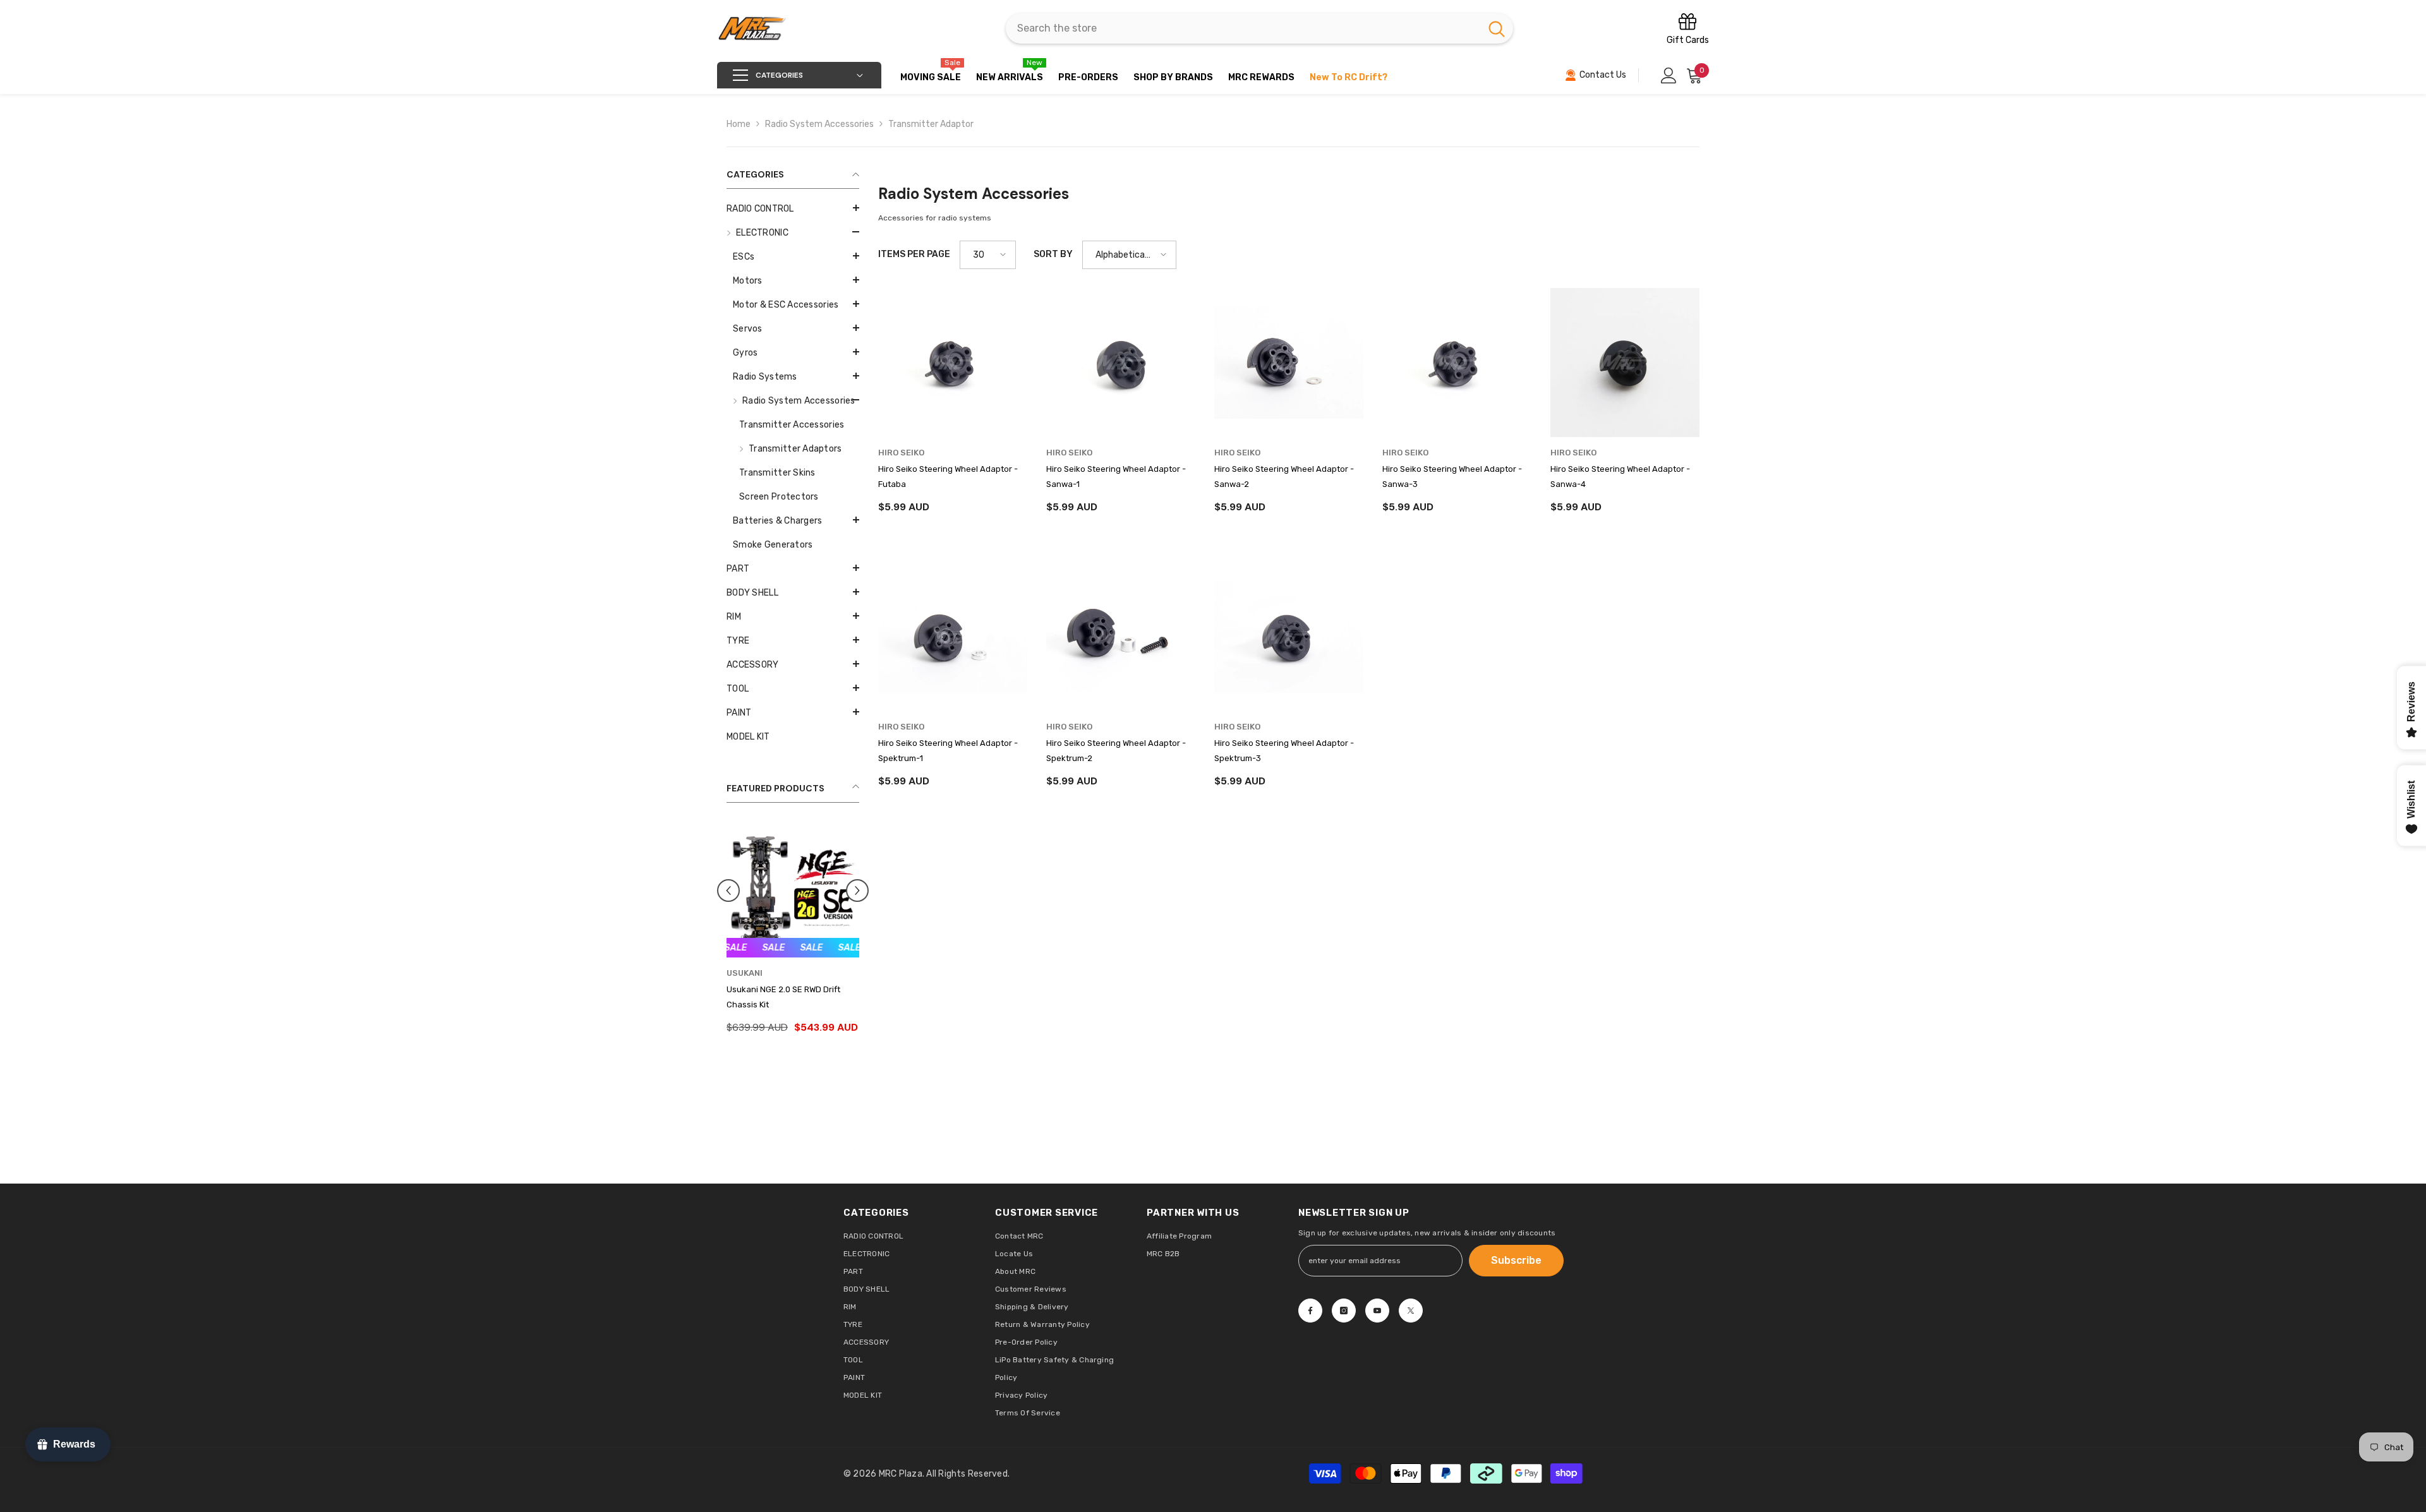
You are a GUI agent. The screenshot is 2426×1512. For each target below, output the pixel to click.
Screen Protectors (779, 497)
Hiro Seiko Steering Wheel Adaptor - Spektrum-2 (1116, 751)
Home (739, 124)
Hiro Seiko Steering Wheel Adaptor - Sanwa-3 (1452, 477)
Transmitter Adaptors (795, 449)
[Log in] (1669, 75)
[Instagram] (1344, 1311)
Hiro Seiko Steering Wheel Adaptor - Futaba (948, 477)
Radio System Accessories (819, 124)
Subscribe (1516, 1260)
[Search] (1259, 28)
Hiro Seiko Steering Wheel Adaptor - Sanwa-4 (1620, 477)
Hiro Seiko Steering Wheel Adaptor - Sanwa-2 (1284, 477)
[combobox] (1243, 28)
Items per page (914, 254)
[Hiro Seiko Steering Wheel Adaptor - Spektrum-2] (1121, 637)
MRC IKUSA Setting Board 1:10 (783, 989)
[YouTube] (1377, 1311)
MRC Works (751, 973)
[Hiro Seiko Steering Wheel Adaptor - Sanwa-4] (1625, 363)
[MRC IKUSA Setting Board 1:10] (793, 891)
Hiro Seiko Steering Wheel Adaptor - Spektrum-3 (1284, 751)
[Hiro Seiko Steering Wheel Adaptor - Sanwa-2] (1289, 363)
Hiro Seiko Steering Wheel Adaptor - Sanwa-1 (1116, 477)
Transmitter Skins (777, 473)
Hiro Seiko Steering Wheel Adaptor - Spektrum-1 (948, 751)
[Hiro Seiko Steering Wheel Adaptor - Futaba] (953, 363)
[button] (793, 232)
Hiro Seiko (901, 453)
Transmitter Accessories (792, 425)
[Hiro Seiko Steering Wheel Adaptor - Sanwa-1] (1121, 363)
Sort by (1053, 254)
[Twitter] (1411, 1311)
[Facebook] (1310, 1311)
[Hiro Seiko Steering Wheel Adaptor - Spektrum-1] (953, 637)
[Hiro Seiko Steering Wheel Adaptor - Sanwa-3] (1457, 363)
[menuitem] (793, 209)
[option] (793, 927)
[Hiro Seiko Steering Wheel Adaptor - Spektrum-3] (1289, 637)
